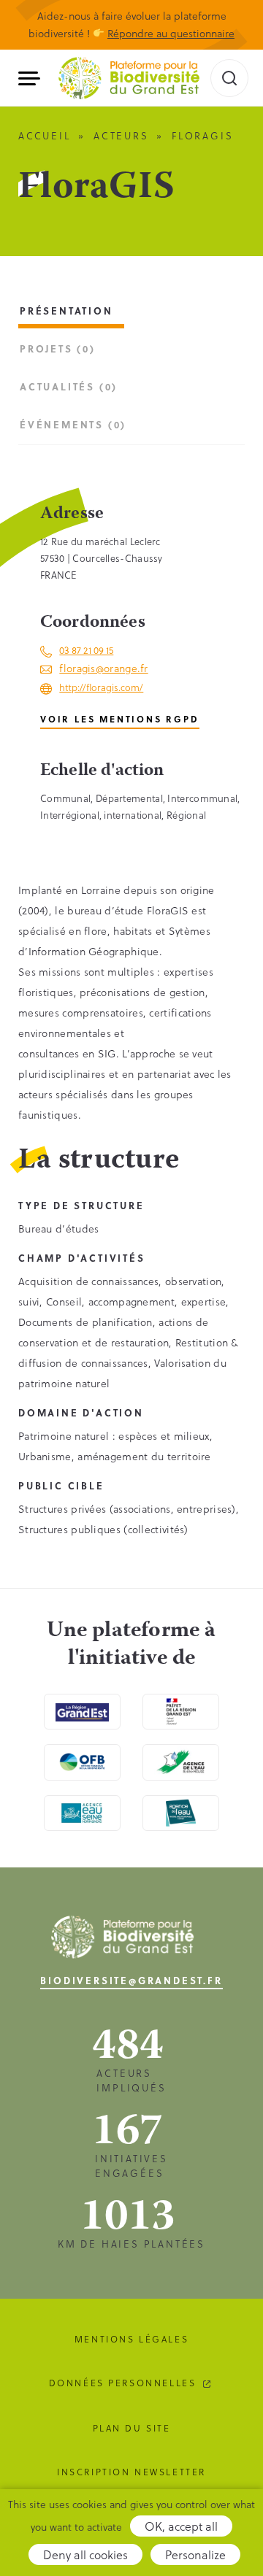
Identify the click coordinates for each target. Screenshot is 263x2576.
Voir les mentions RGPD (120, 719)
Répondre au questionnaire (171, 33)
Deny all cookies (85, 2554)
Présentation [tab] (66, 311)
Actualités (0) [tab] (69, 386)
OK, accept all (181, 2526)
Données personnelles (123, 2383)
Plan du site (132, 2428)
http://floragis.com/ (101, 687)
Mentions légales (131, 2339)
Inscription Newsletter (131, 2472)
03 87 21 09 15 (86, 650)
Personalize (195, 2554)
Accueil (45, 135)
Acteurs (121, 135)
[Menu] (35, 78)
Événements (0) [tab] (73, 424)
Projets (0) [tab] (58, 348)
